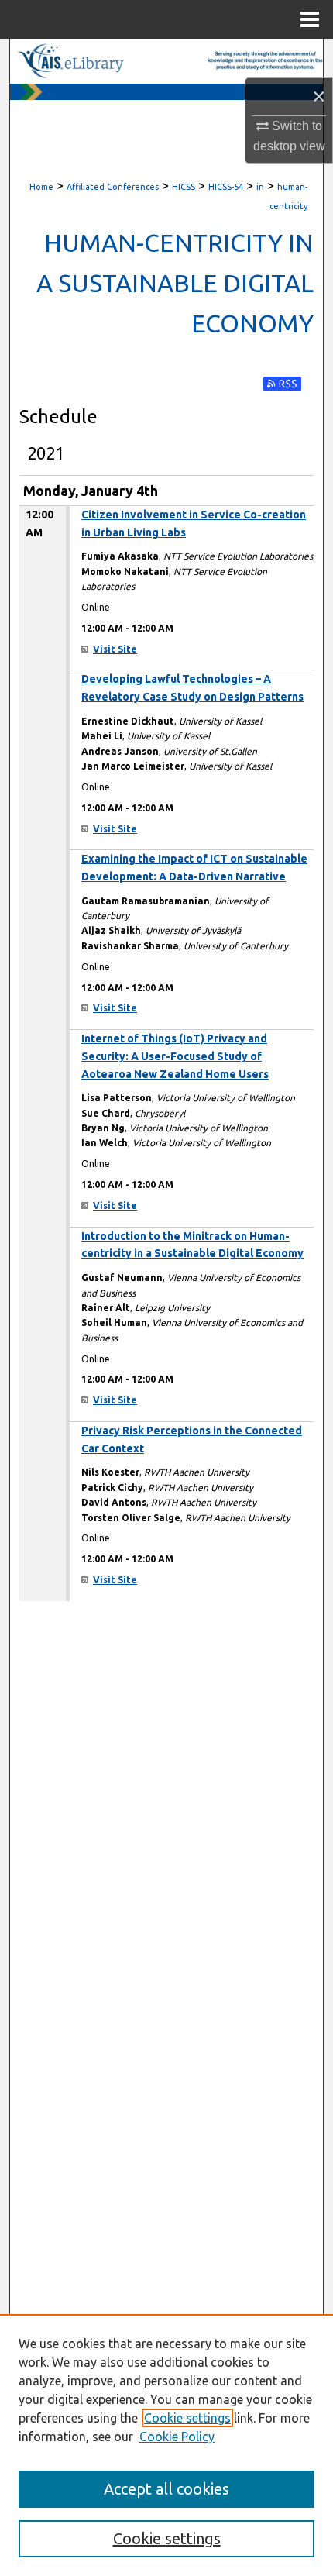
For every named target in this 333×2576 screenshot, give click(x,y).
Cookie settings (187, 2418)
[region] (166, 2445)
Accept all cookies (166, 2489)
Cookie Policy (177, 2437)
